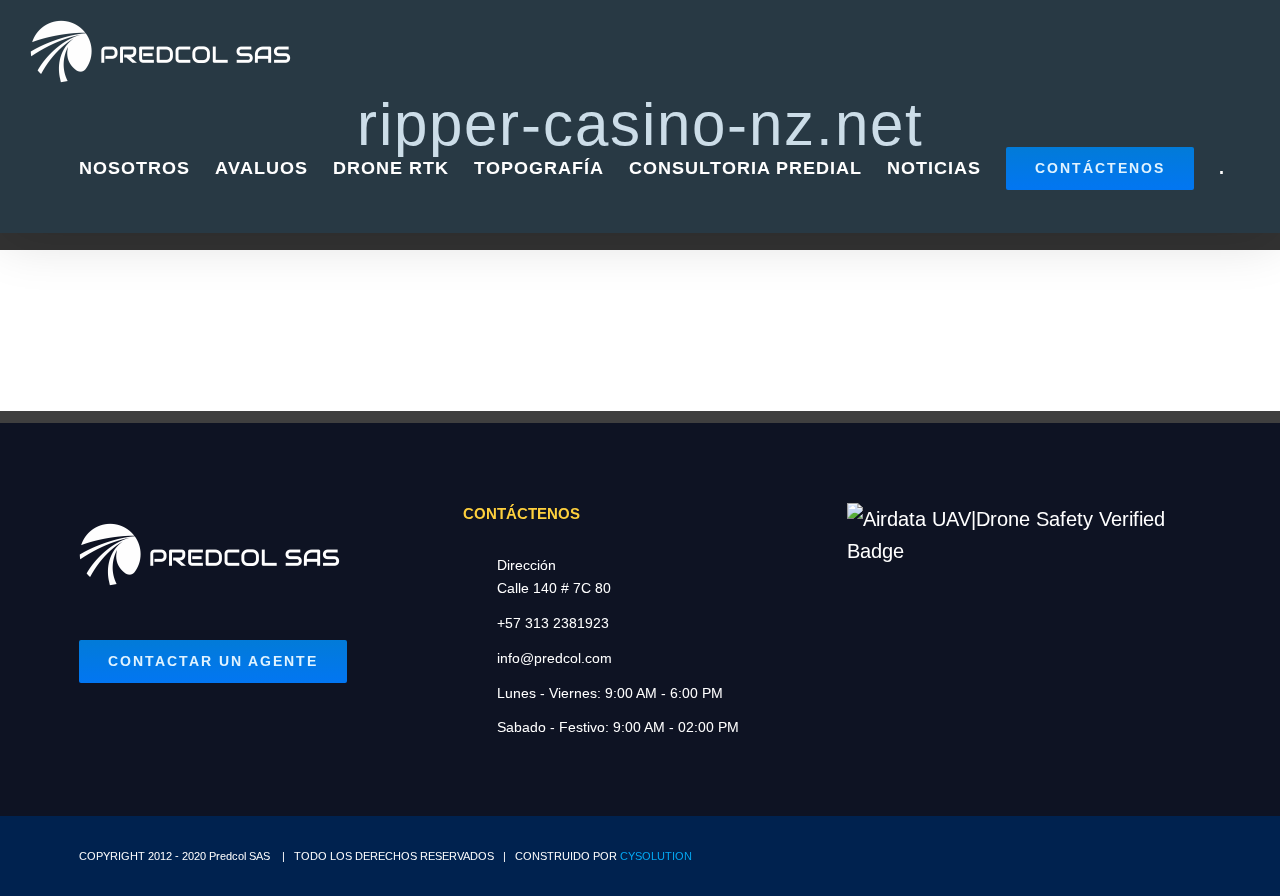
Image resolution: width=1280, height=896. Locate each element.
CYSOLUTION (656, 856)
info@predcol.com (554, 658)
